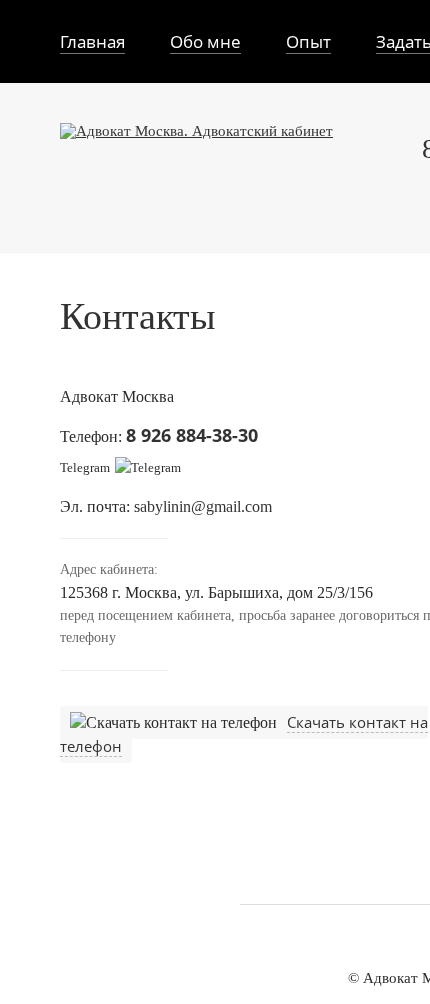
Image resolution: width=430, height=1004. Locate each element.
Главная (92, 41)
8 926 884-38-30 (192, 434)
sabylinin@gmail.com (203, 505)
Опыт (308, 41)
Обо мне (205, 41)
